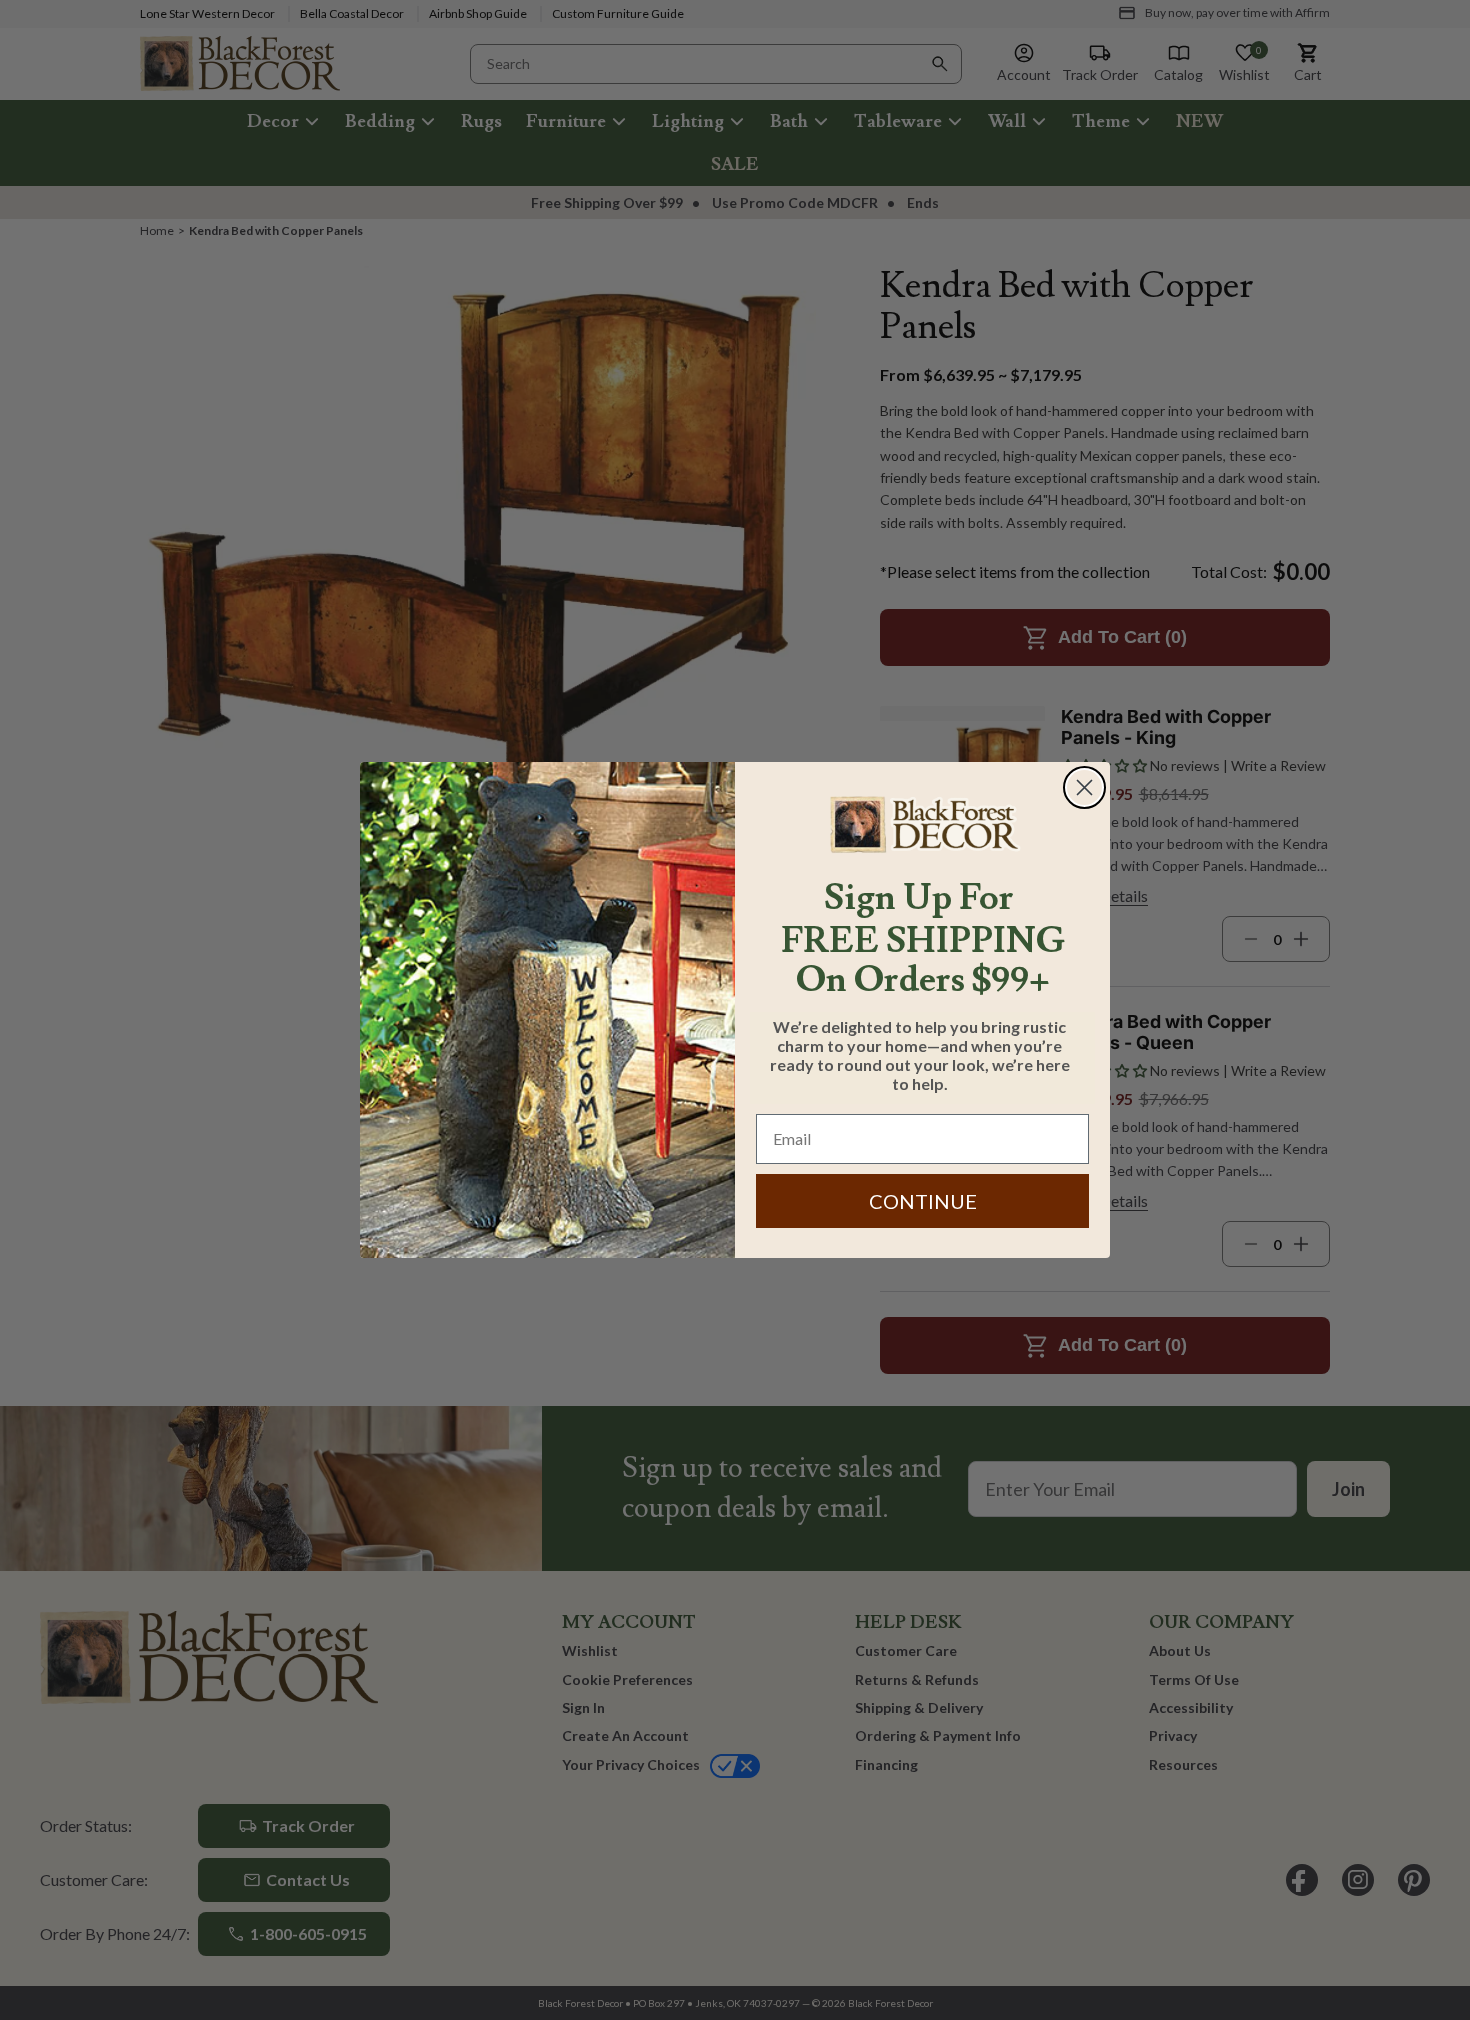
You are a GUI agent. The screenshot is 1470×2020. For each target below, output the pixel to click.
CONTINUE (923, 1201)
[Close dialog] (1084, 787)
